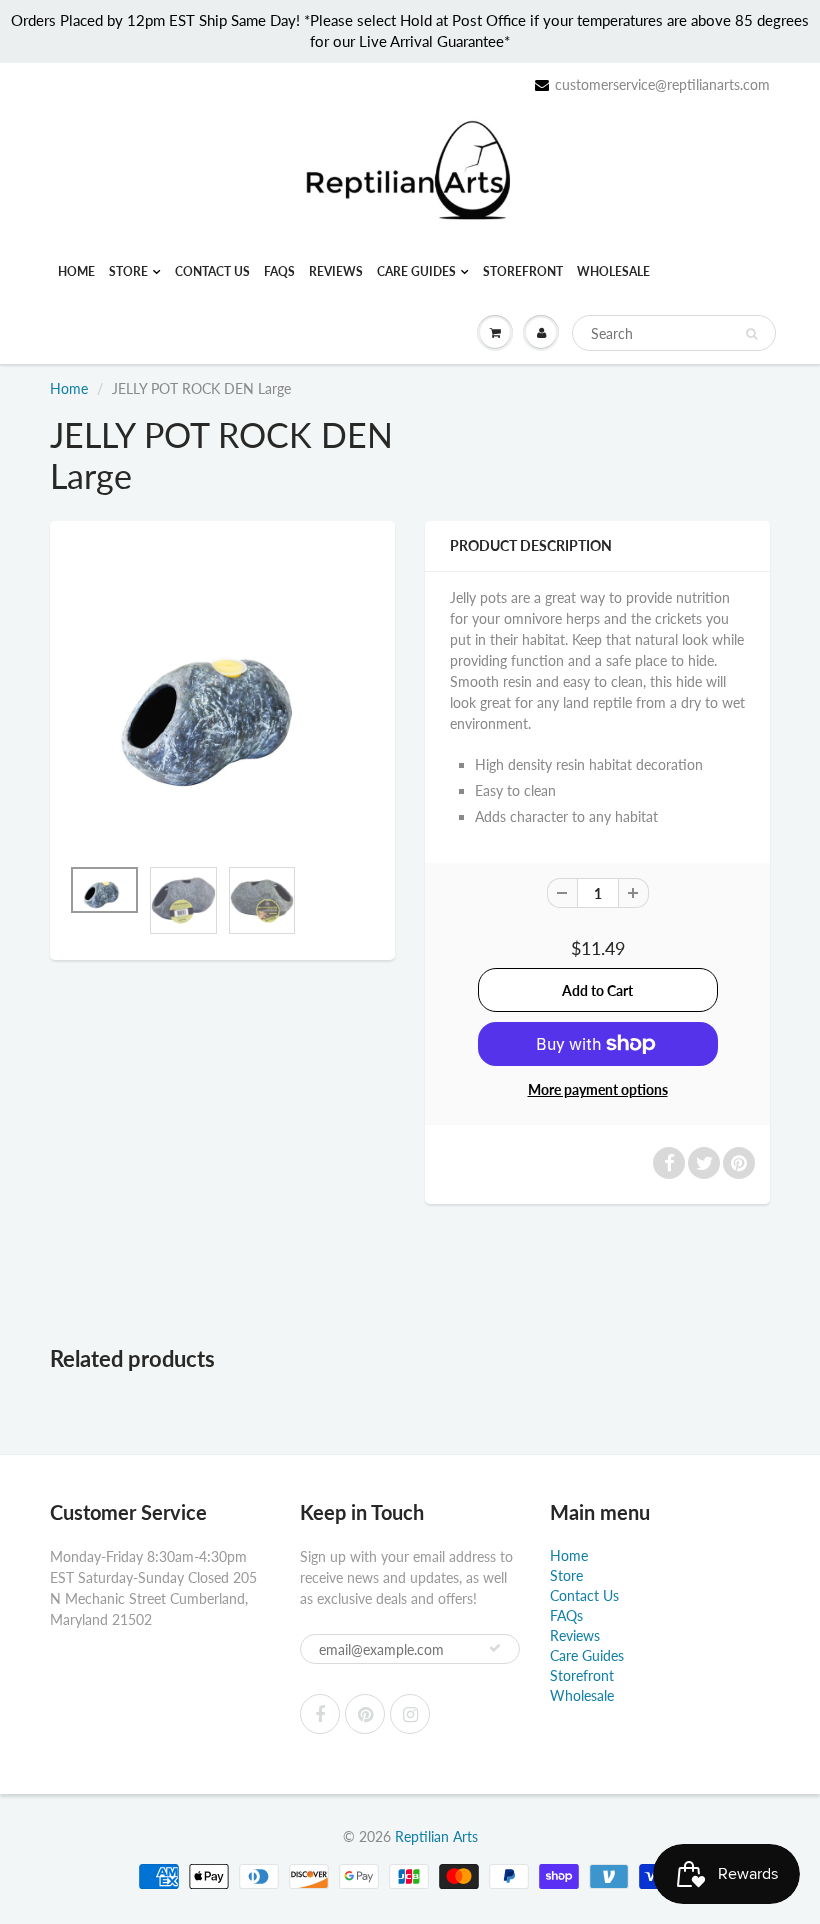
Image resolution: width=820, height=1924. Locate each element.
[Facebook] (320, 1714)
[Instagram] (410, 1714)
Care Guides (416, 271)
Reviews (336, 271)
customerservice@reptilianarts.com (662, 84)
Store (128, 271)
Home (76, 271)
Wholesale (613, 271)
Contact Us (212, 271)
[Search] (751, 334)
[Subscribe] (495, 1648)
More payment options (598, 1089)
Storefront (523, 271)
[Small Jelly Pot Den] (222, 698)
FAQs (279, 271)
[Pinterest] (365, 1714)
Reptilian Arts (436, 1836)
